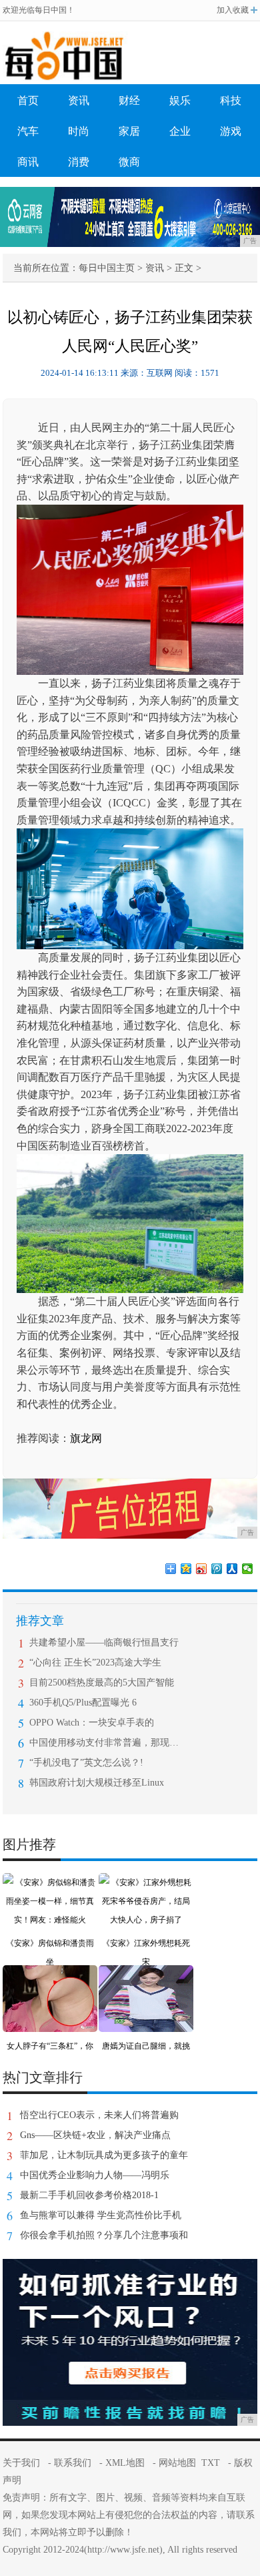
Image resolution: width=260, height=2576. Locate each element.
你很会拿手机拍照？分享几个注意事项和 (104, 2235)
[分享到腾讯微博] (217, 1569)
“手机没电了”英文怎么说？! (86, 1763)
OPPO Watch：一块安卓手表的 (92, 1723)
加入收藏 (233, 10)
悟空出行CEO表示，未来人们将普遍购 (99, 2115)
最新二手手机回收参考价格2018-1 (89, 2195)
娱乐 (180, 100)
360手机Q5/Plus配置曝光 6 (83, 1703)
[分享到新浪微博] (202, 1569)
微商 (129, 162)
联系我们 (73, 2463)
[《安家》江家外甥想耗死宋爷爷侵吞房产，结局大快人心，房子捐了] (146, 1882)
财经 (129, 100)
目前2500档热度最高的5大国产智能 (102, 1683)
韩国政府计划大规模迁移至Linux (97, 1783)
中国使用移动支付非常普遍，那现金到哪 (104, 1743)
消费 (79, 162)
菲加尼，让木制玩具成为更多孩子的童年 (104, 2155)
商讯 (28, 162)
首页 (28, 100)
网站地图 (177, 2463)
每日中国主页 (107, 268)
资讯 (79, 100)
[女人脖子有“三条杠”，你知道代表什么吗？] (50, 1975)
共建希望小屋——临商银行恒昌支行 (104, 1642)
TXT (211, 2463)
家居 (129, 131)
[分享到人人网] (232, 1569)
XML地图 (125, 2463)
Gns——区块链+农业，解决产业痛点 (95, 2135)
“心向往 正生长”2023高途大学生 (95, 1662)
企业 (180, 131)
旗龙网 (86, 1438)
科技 (231, 100)
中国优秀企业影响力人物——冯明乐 (95, 2175)
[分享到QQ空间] (186, 1569)
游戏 (231, 131)
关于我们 (21, 2463)
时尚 (79, 131)
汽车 (28, 131)
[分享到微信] (248, 1569)
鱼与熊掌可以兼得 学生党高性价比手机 (101, 2215)
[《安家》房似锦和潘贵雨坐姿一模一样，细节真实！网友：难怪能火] (50, 1882)
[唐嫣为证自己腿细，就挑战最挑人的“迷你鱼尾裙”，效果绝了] (146, 1975)
